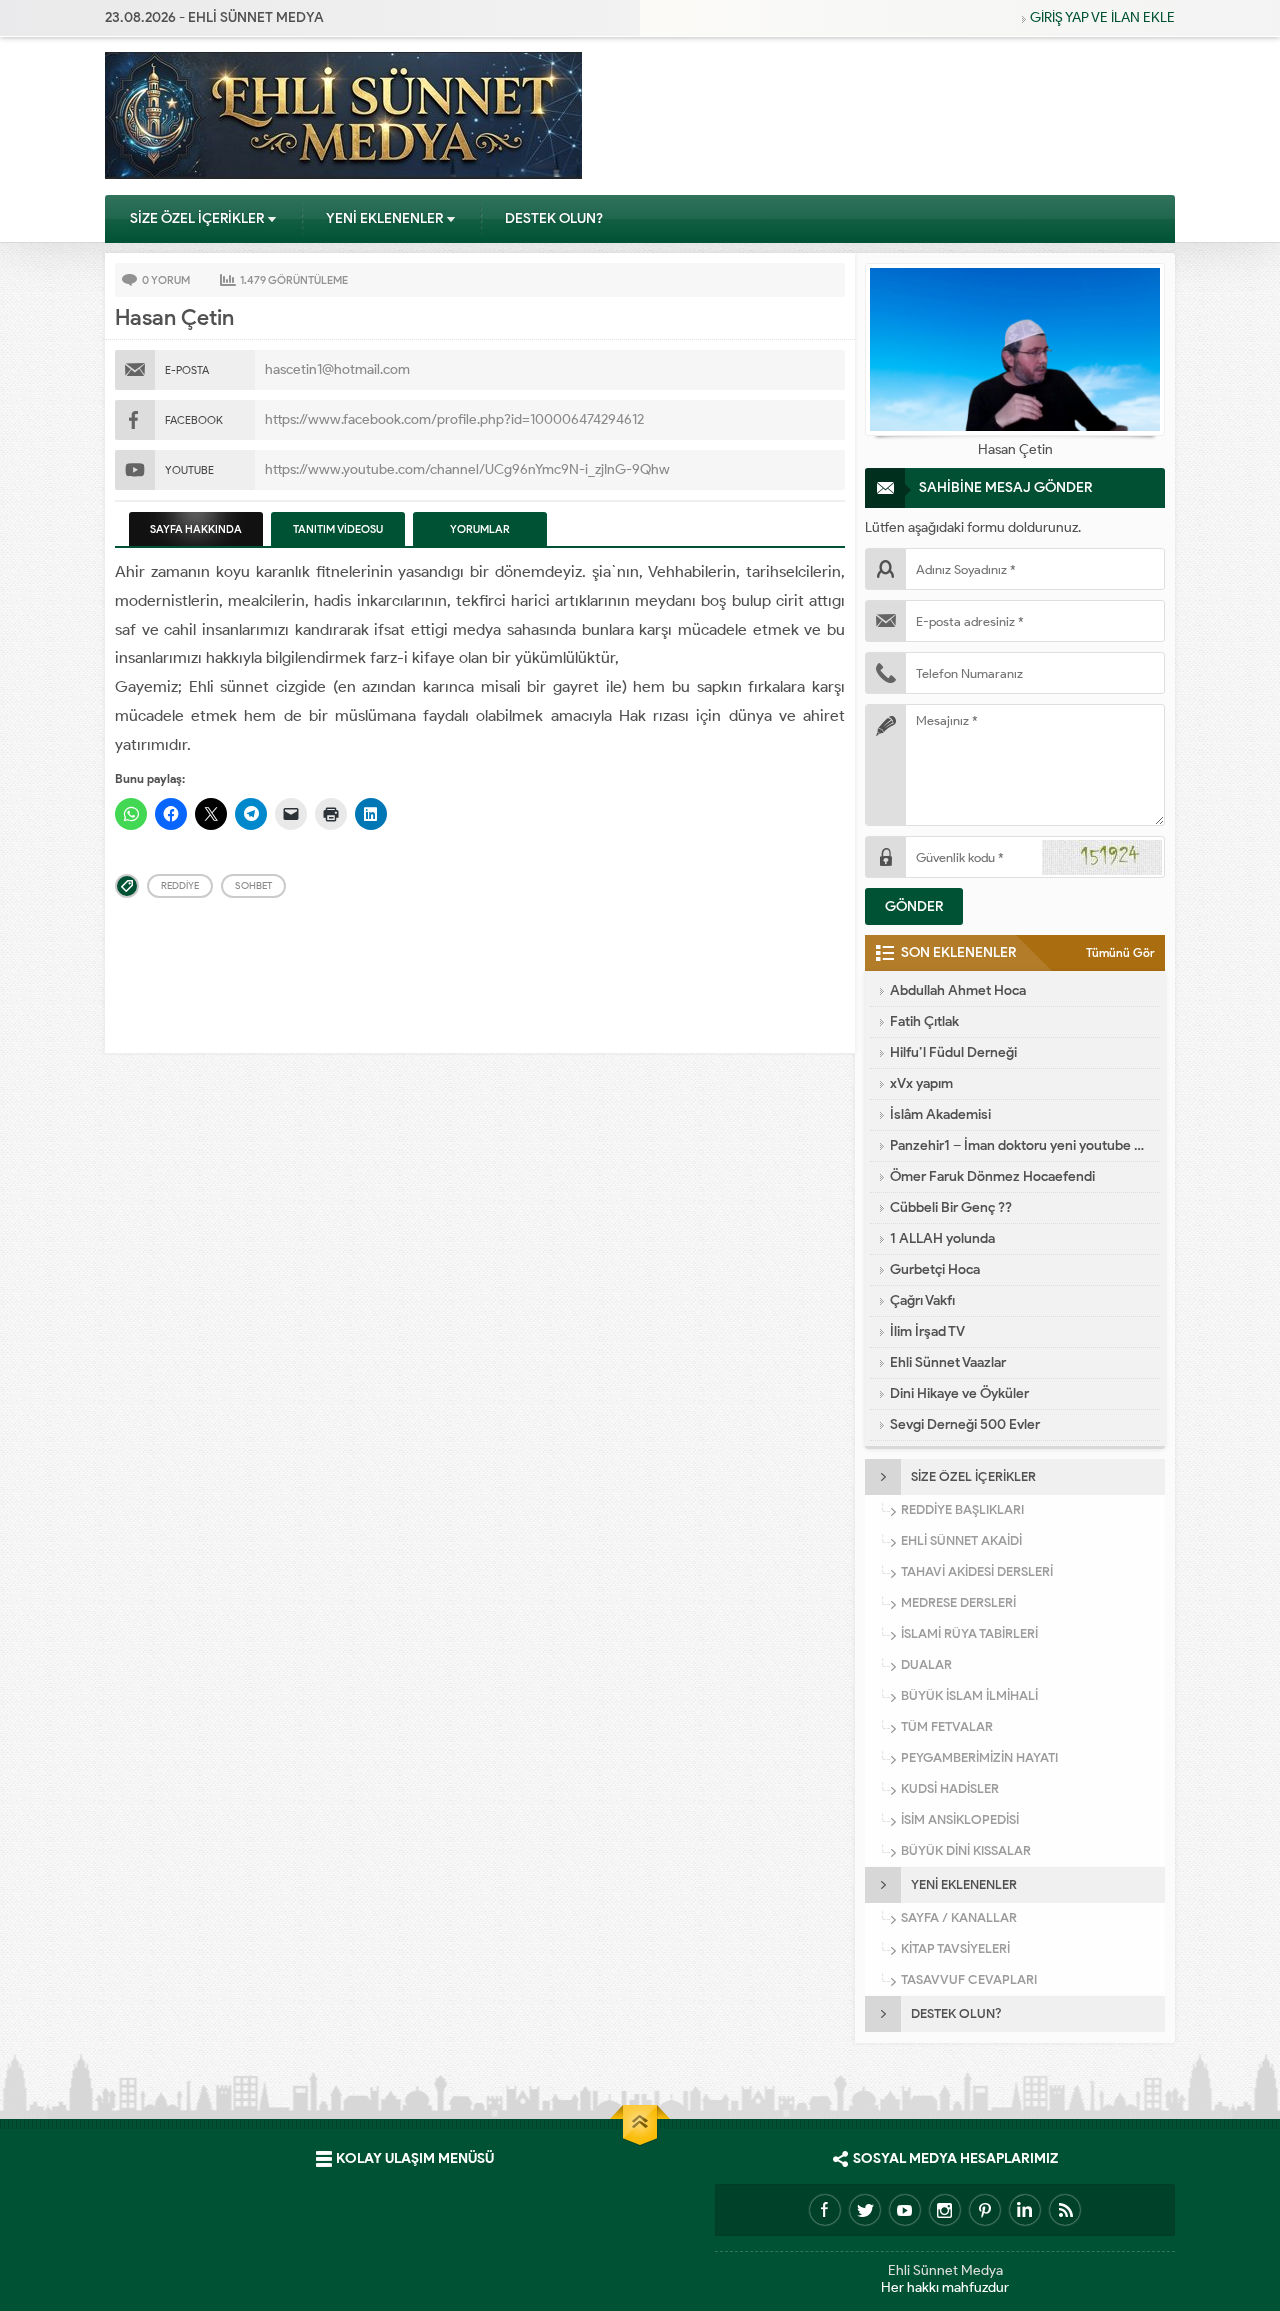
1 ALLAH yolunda (942, 1238)
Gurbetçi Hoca (935, 1269)
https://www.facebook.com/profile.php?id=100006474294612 (454, 419)
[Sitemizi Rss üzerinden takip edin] (1065, 2210)
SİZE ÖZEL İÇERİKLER (197, 218)
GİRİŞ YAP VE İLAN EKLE (1102, 17)
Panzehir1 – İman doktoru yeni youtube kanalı (1020, 1145)
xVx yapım (921, 1083)
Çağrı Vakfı (922, 1300)
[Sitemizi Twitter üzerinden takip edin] (865, 2210)
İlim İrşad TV (927, 1331)
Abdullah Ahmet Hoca (958, 990)
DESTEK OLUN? (554, 218)
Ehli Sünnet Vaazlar (948, 1362)
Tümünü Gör (1120, 952)
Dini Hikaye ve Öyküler (959, 1393)
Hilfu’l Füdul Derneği (953, 1052)
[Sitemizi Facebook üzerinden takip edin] (825, 2210)
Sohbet (253, 885)
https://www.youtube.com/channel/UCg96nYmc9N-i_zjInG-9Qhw (467, 469)
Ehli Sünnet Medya (945, 2270)
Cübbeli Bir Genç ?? (951, 1207)
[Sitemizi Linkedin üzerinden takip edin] (1025, 2210)
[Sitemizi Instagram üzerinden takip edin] (945, 2210)
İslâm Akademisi (940, 1114)
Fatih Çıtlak (924, 1021)
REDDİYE (180, 885)
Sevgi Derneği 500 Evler (965, 1424)
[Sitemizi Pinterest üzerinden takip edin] (985, 2210)
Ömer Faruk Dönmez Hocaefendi (992, 1176)
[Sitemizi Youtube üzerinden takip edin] (905, 2210)
